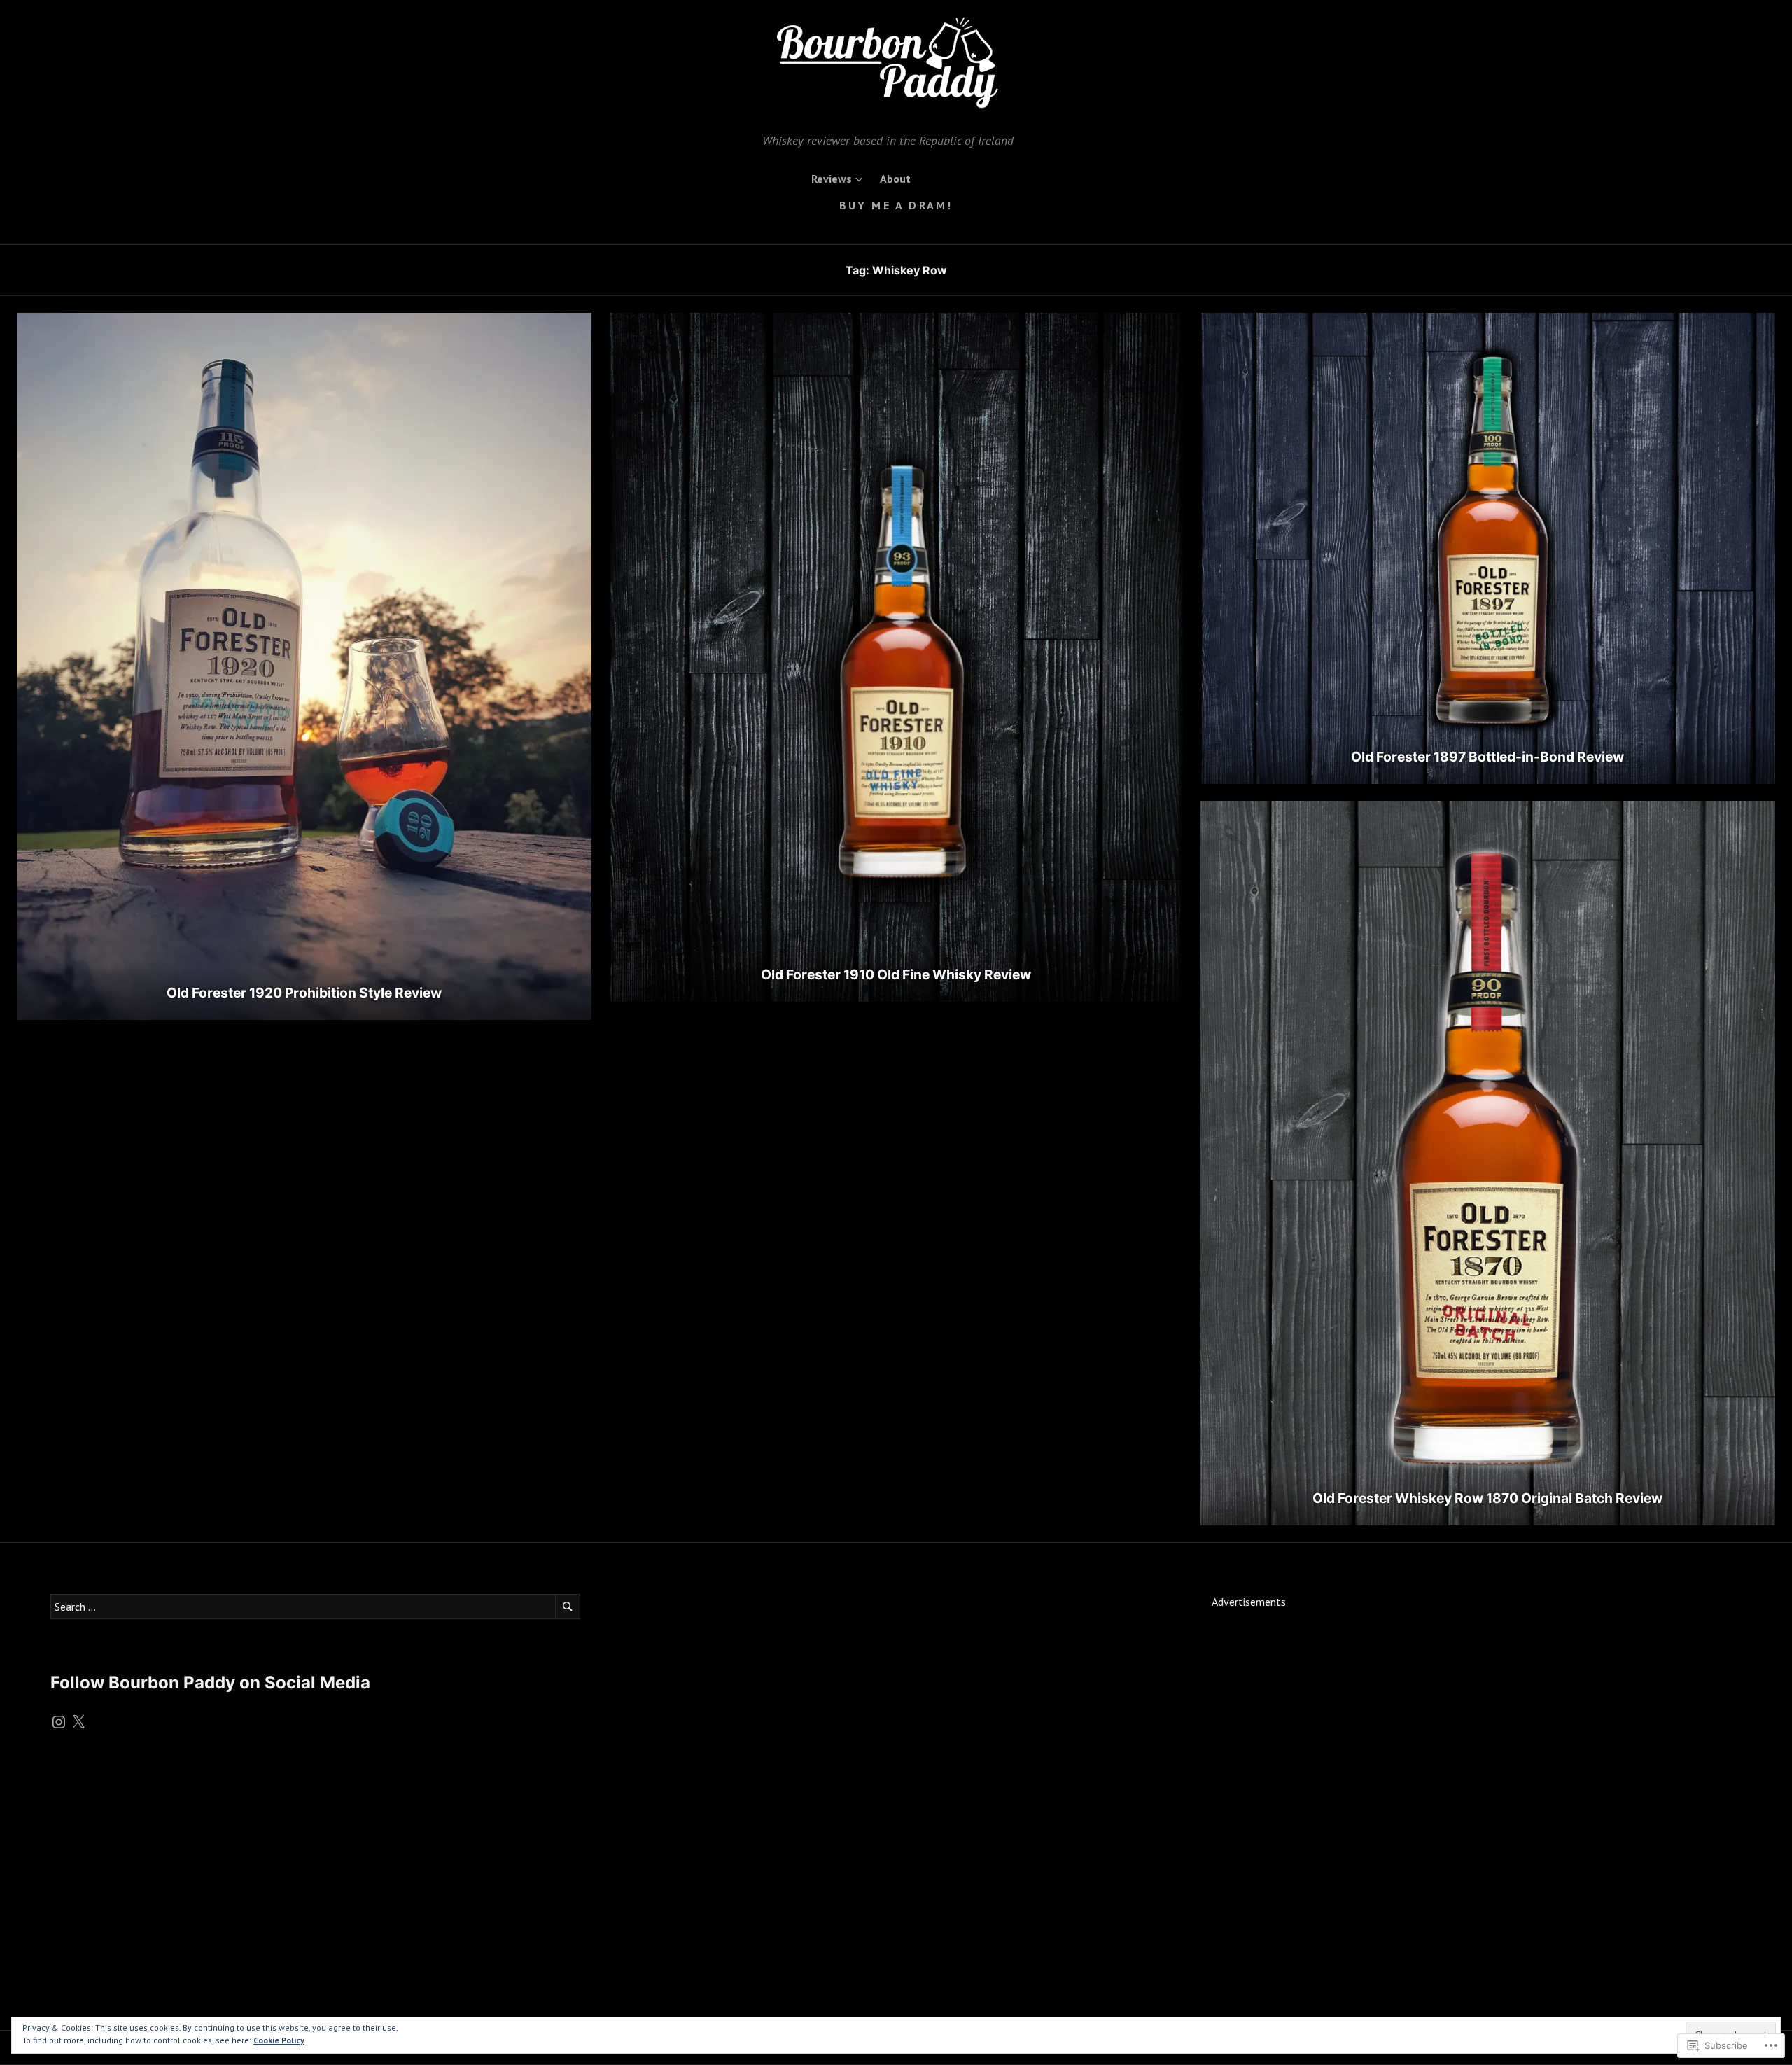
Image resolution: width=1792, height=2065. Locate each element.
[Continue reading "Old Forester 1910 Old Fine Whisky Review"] (896, 657)
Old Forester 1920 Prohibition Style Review (304, 993)
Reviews (832, 178)
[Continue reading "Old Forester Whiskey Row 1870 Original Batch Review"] (1488, 1163)
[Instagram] (59, 1722)
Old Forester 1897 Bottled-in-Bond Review (1487, 757)
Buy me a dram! (896, 205)
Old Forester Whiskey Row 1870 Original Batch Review (1487, 1498)
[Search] (568, 1606)
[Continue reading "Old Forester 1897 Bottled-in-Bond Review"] (1488, 548)
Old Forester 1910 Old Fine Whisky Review (896, 974)
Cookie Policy (279, 2040)
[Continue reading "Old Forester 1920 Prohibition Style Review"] (304, 666)
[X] (78, 1722)
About (895, 178)
